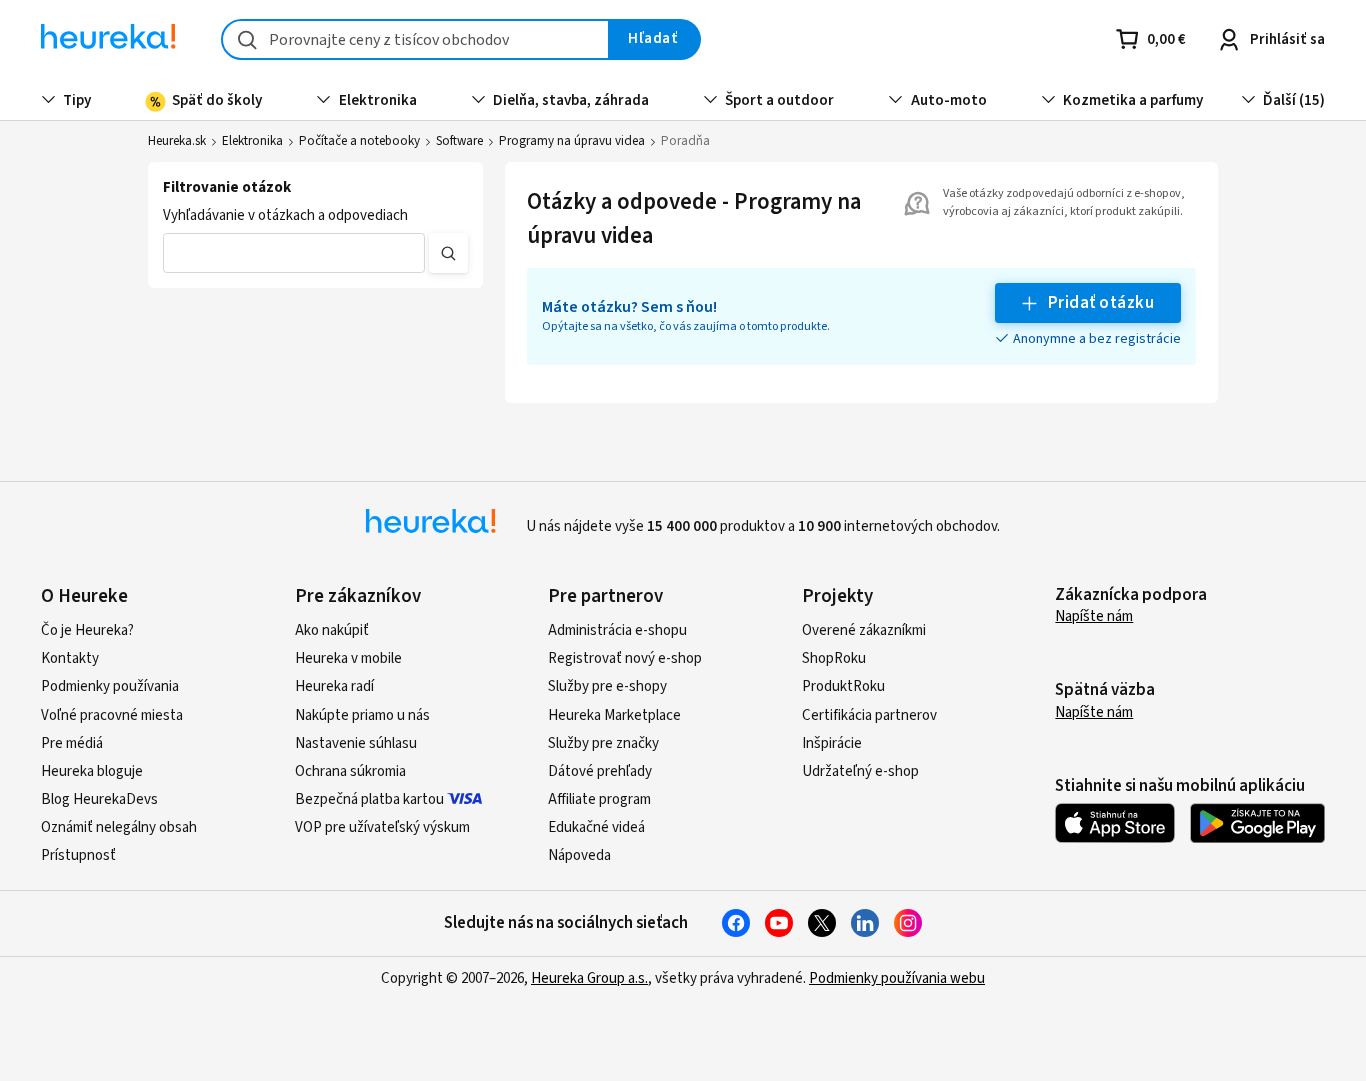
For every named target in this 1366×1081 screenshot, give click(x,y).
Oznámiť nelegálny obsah (119, 827)
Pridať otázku (1101, 303)
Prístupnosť (78, 855)
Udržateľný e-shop (860, 771)
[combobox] (415, 39)
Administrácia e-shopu (617, 630)
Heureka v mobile (348, 658)
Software (459, 141)
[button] (294, 253)
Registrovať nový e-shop (625, 658)
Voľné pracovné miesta (112, 715)
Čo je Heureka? (87, 630)
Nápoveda (579, 855)
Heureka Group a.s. (589, 978)
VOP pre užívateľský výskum (382, 827)
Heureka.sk (177, 141)
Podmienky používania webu (897, 978)
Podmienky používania (110, 686)
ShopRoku (834, 658)
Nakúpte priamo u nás (362, 715)
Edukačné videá (596, 827)
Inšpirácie (832, 743)
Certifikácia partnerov (869, 715)
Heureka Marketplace (614, 715)
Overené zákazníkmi (864, 630)
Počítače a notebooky (359, 141)
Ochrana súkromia (350, 771)
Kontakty (70, 658)
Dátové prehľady (600, 771)
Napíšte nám (1094, 616)
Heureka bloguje (92, 771)
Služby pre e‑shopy (607, 686)
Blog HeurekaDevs (99, 799)
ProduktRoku (843, 686)
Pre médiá (72, 743)
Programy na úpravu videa (572, 141)
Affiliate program (599, 799)
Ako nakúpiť (332, 630)
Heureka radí (334, 686)
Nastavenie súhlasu (356, 743)
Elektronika (252, 141)
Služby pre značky (603, 743)
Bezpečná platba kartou (369, 799)
